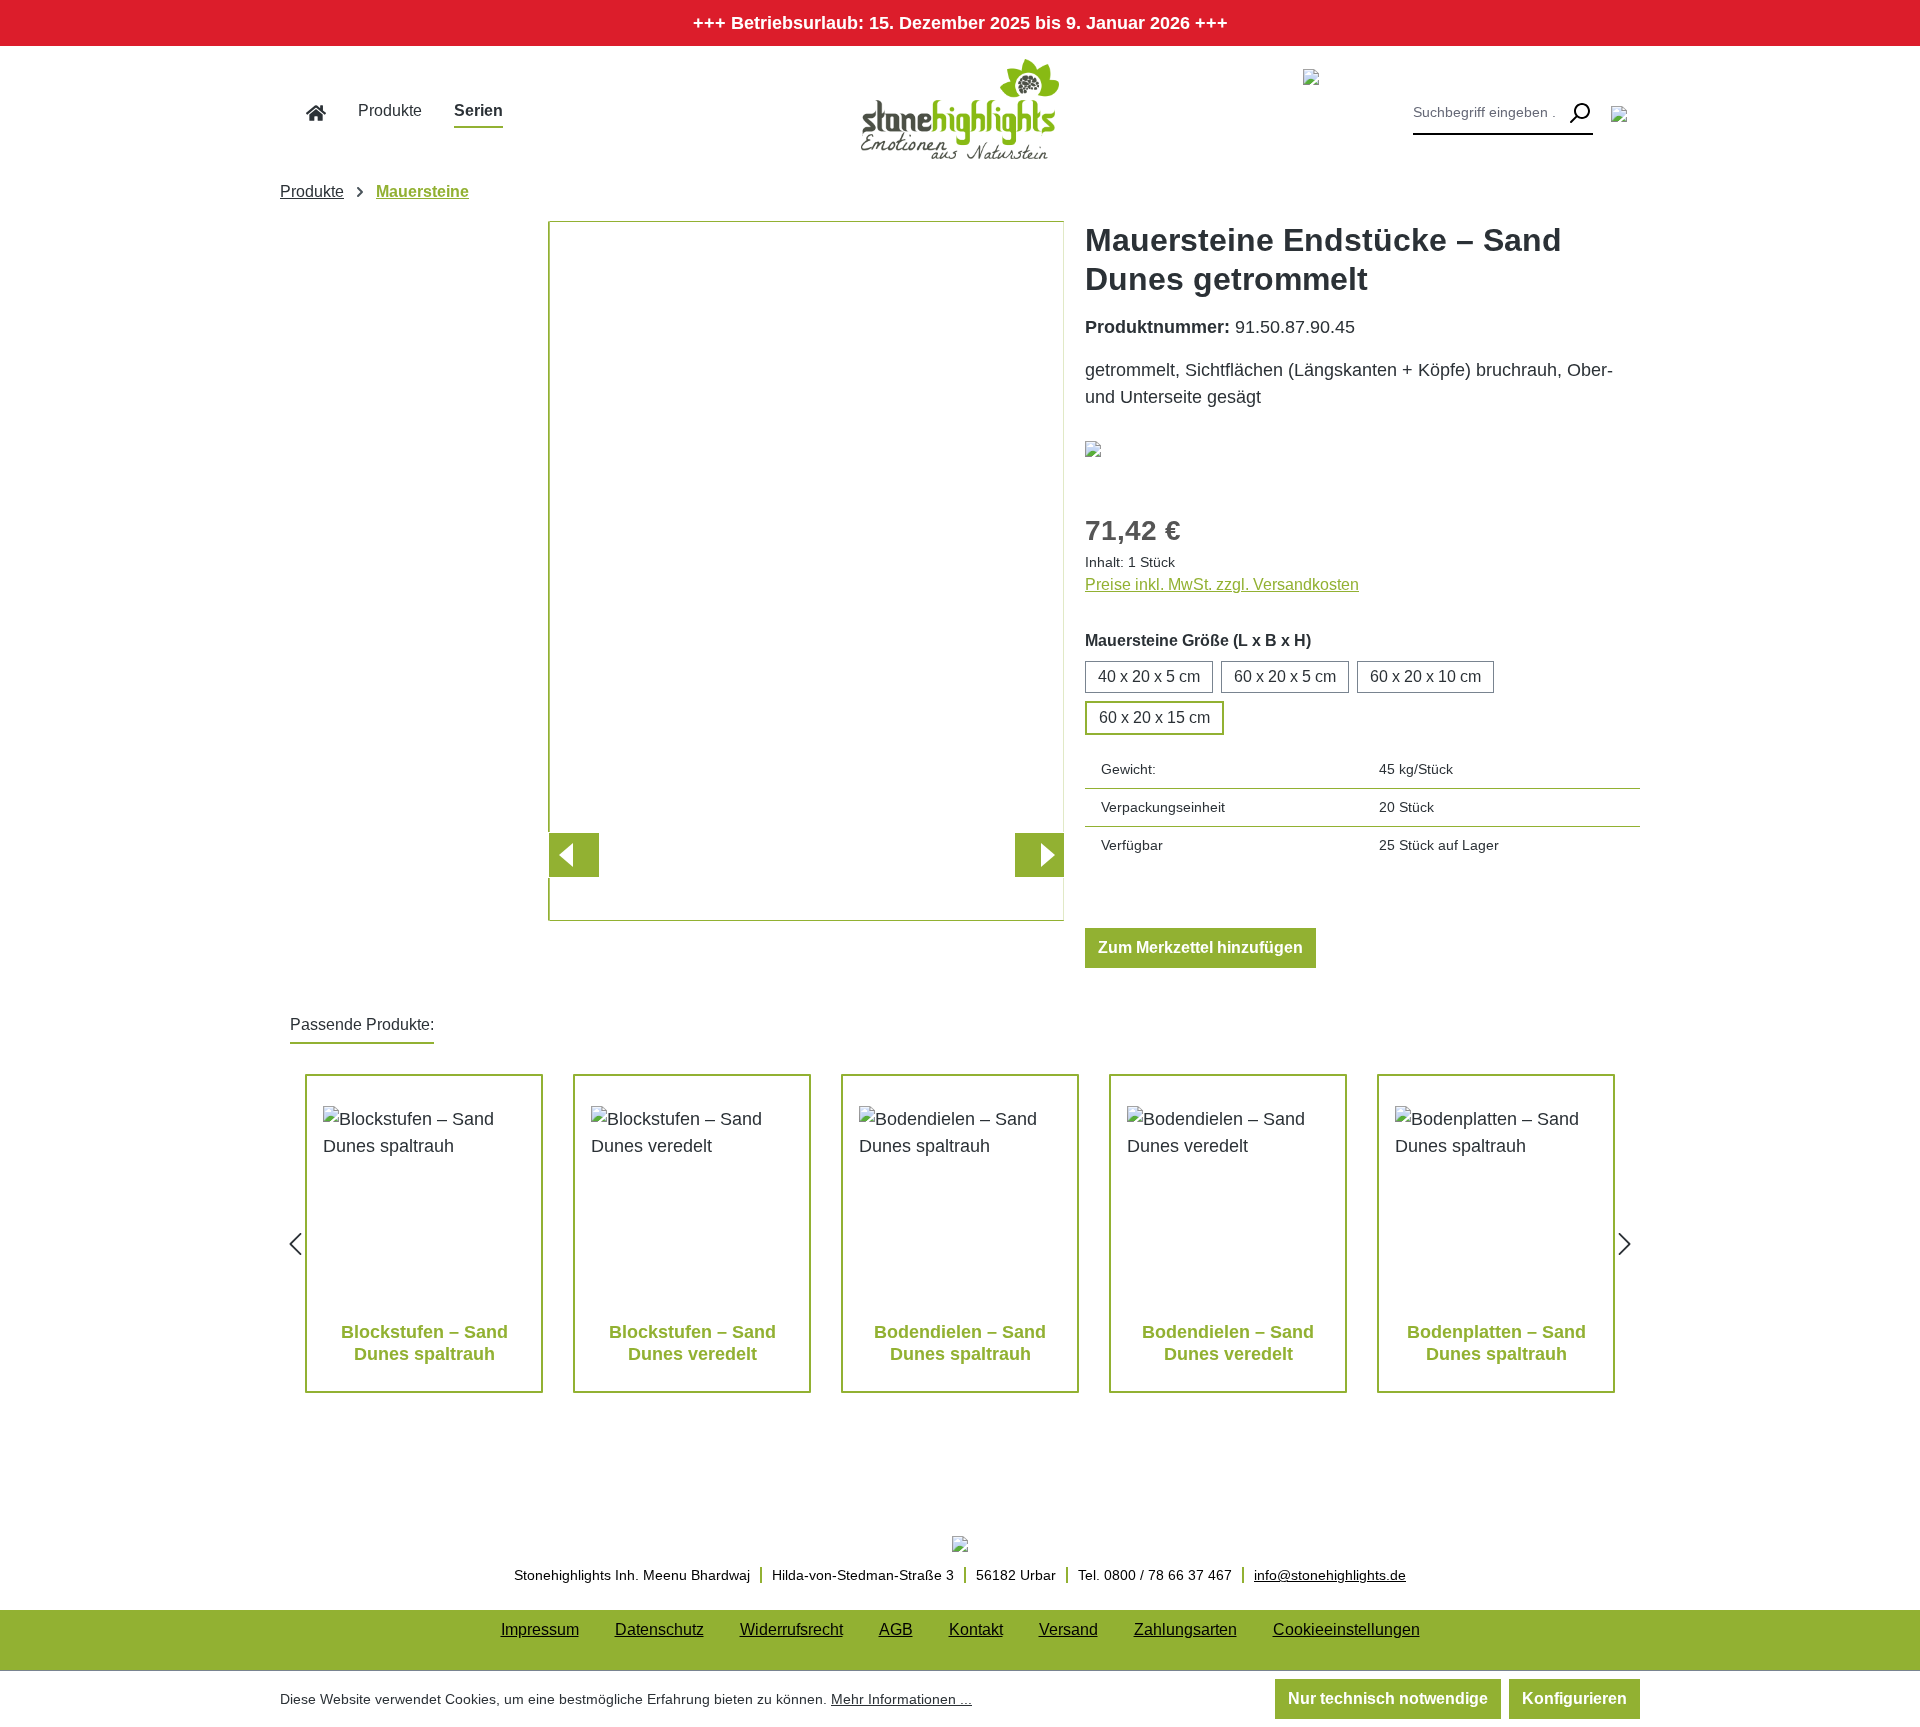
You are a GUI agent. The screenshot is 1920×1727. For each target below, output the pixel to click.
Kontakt (976, 1629)
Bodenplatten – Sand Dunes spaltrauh (1496, 1343)
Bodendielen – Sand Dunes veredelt (1228, 1343)
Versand (1068, 1629)
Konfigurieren (1574, 1698)
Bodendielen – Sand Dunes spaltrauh (960, 1343)
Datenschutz (659, 1629)
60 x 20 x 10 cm (1425, 676)
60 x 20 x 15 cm (1154, 717)
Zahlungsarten (1185, 1629)
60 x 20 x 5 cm (1285, 676)
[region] (672, 571)
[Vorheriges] (573, 855)
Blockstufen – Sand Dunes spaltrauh (424, 1343)
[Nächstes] (1039, 855)
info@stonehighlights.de (1330, 1575)
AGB (896, 1629)
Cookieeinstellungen (1346, 1629)
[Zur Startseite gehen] (960, 109)
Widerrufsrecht (791, 1629)
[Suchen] (1579, 113)
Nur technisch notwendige (1388, 1698)
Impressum (540, 1629)
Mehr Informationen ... (901, 1699)
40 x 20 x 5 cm (1149, 676)
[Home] (316, 113)
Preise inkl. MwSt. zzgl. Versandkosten (1222, 584)
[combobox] (1489, 113)
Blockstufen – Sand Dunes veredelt (692, 1343)
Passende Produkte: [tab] (362, 1024)
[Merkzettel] (1619, 113)
